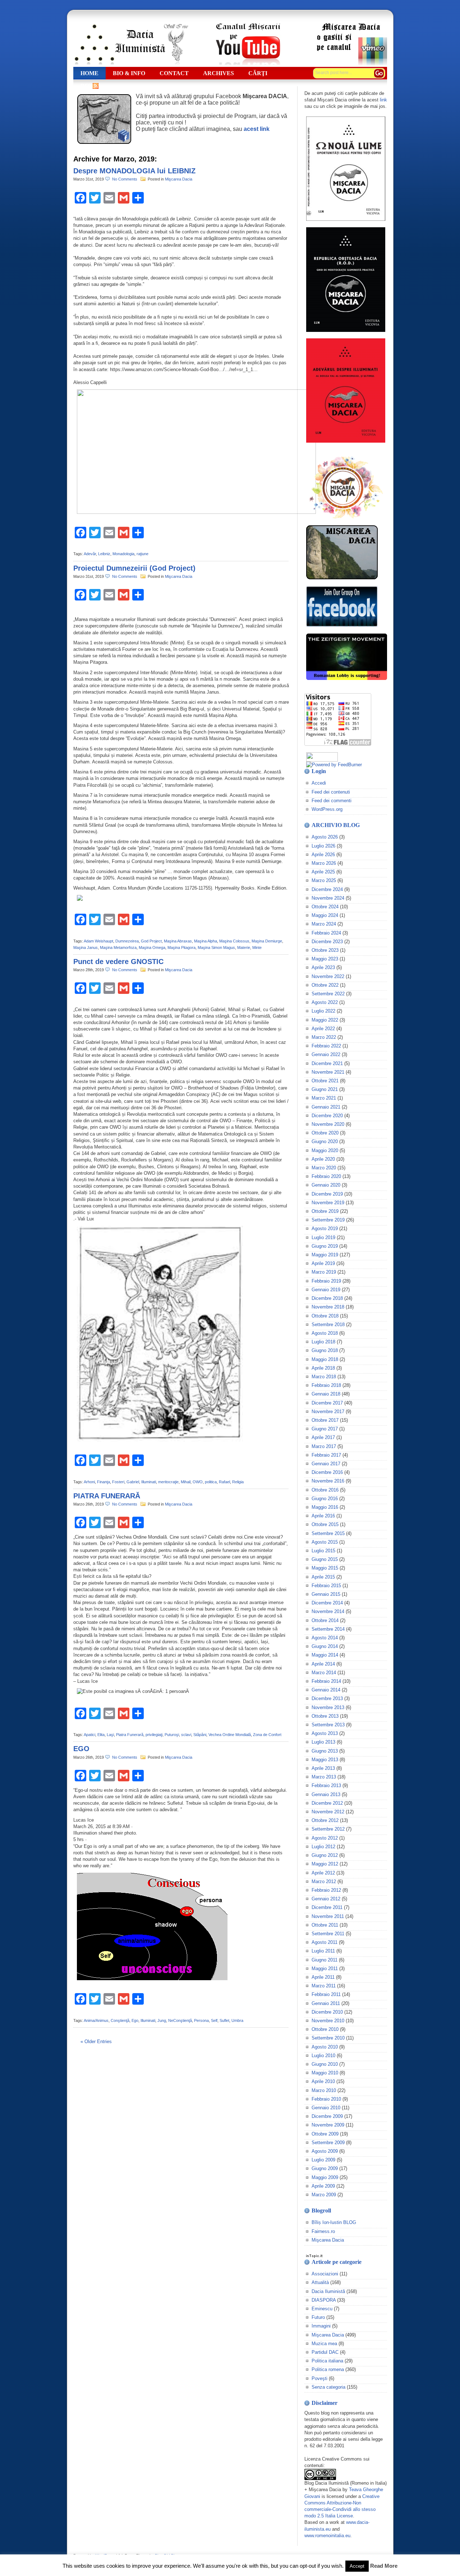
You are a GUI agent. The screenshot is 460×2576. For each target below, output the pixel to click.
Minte (257, 947)
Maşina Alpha (206, 941)
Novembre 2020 (328, 1124)
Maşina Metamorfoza (118, 947)
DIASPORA (324, 2300)
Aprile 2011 (323, 1977)
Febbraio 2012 (326, 1890)
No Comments (126, 179)
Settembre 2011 (328, 1934)
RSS (86, 86)
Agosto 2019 (325, 1228)
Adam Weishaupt (98, 941)
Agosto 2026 (325, 837)
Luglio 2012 (323, 1847)
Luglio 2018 (323, 1342)
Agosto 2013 (325, 1733)
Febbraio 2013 (326, 1785)
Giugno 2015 (325, 1559)
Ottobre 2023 (325, 950)
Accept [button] (357, 2566)
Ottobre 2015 (325, 1524)
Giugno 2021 (325, 1089)
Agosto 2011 (325, 1942)
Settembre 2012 (328, 1829)
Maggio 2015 (325, 1568)
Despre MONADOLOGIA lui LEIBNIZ (134, 171)
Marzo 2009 (324, 2195)
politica (211, 1482)
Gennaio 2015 (326, 1594)
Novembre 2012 (328, 1812)
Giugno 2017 (325, 1429)
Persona (201, 2020)
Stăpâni (200, 1735)
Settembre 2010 (328, 2038)
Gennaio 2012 (326, 1899)
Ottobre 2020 (325, 1133)
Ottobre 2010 (325, 2029)
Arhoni (89, 1482)
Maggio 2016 (325, 1507)
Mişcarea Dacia (179, 179)
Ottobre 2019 (325, 1211)
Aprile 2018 (323, 1368)
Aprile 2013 (323, 1768)
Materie (244, 947)
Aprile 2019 (323, 1263)
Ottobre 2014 (325, 1620)
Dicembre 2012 (327, 1803)
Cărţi (258, 73)
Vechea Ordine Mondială (230, 1735)
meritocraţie (168, 1482)
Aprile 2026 (323, 855)
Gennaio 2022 (326, 1054)
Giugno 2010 (325, 2064)
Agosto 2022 (325, 1002)
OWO (198, 1482)
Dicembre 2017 (327, 1403)
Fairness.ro (323, 2231)
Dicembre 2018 (327, 1298)
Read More (384, 2566)
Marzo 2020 (324, 1168)
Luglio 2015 (323, 1551)
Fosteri (118, 1482)
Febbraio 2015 (326, 1586)
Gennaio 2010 (326, 2108)
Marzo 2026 (324, 863)
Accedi (319, 783)
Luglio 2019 (323, 1237)
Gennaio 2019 (326, 1290)
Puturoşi (172, 1735)
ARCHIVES (218, 73)
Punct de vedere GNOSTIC (118, 962)
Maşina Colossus (234, 941)
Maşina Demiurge (267, 941)
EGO (81, 1749)
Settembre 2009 (328, 2143)
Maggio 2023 (325, 959)
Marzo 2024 (324, 924)
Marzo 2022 (324, 1037)
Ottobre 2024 (325, 907)
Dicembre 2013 (327, 1698)
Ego (135, 2020)
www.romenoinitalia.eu (327, 2536)
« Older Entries (96, 2041)
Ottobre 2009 (325, 2134)
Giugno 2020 (325, 1141)
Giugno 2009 (325, 2168)
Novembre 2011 (328, 1916)
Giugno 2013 (325, 1751)
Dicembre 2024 (327, 889)
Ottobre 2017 (325, 1420)
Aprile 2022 (323, 1029)
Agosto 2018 (325, 1333)
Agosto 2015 (325, 1542)
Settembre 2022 (328, 994)
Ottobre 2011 (325, 1925)
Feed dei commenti (332, 801)
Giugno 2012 (325, 1855)
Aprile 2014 (323, 1664)
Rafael (224, 1482)
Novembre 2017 (328, 1412)
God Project (151, 941)
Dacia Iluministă (131, 44)
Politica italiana (327, 2361)
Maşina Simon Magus (216, 947)
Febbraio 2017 (326, 1455)
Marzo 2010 (324, 2090)
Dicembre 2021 (327, 1063)
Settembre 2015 (328, 1533)
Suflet (224, 2020)
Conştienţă (120, 2020)
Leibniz (104, 554)
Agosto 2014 (325, 1638)
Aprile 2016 (323, 1516)
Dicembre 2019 (327, 1194)
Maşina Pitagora (181, 947)
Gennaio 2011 (326, 2003)
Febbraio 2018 (326, 1385)
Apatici (89, 1735)
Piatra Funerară (130, 1735)
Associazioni (325, 2274)
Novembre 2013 (328, 1707)
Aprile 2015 (323, 1577)
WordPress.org (327, 809)
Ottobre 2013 (325, 1716)
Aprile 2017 (323, 1437)
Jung (162, 2020)
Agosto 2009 (325, 2151)
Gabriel (133, 1482)
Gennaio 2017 (326, 1464)
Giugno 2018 (325, 1350)
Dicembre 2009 (327, 2116)
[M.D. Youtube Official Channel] (248, 64)
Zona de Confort (267, 1735)
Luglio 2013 (323, 1742)
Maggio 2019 (325, 1255)
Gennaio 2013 (326, 1794)
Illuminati (149, 1482)
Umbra (237, 2020)
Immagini (321, 2326)
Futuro (318, 2317)
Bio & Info (129, 73)
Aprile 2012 (323, 1873)
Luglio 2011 (323, 1951)
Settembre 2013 (328, 1725)
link (383, 100)
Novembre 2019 (328, 1203)
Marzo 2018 (324, 1377)
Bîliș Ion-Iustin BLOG (334, 2222)
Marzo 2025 (324, 880)
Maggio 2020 (325, 1150)
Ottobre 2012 (325, 1820)
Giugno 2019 (325, 1246)
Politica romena (328, 2369)
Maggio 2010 (325, 2073)
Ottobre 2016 (325, 1490)
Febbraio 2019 (326, 1281)
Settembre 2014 (328, 1629)
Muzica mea (324, 2344)
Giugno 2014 (325, 1646)
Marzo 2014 (324, 1673)
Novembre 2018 (328, 1307)
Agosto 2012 (325, 1838)
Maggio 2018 (325, 1359)
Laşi (110, 1735)
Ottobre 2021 (325, 1081)
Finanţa (103, 1482)
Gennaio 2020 (326, 1185)
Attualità (320, 2282)
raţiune (142, 554)
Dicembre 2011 (327, 1907)
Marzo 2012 (324, 1881)
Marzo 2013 (324, 1777)
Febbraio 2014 (326, 1681)
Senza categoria (328, 2387)
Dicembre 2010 (327, 2012)
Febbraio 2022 (326, 1046)
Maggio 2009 (325, 2177)
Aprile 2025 (323, 872)
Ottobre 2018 (325, 1316)
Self (214, 2020)
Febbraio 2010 (326, 2099)
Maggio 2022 (325, 1020)
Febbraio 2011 (326, 1994)
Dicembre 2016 (327, 1472)
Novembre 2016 (328, 1481)
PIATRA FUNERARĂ (107, 1496)
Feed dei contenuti (331, 792)
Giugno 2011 (325, 1960)
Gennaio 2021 (326, 1107)
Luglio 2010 (323, 2056)
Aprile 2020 (323, 1159)
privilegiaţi (154, 1735)
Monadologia (123, 554)
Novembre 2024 (328, 898)
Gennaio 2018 (326, 1394)
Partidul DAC (325, 2352)
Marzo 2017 (324, 1446)
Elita (101, 1735)
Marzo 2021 (324, 1098)
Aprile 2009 (323, 2186)
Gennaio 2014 (326, 1690)
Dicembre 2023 (327, 942)
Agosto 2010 (325, 2047)
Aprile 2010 (323, 2081)
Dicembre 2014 (327, 1603)
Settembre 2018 (328, 1324)
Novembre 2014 (328, 1611)
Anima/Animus (96, 2020)
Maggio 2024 (325, 915)
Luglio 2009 (323, 2160)
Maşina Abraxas (178, 941)
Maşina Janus (86, 947)
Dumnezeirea (127, 941)
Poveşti (319, 2378)
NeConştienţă (180, 2020)
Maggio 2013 (325, 1760)
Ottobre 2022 (325, 985)
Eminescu (322, 2309)
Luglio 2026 (323, 846)
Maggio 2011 (325, 1968)
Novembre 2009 (328, 2125)
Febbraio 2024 (326, 933)
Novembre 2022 (328, 976)
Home (89, 73)
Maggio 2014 (325, 1655)
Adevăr (90, 554)
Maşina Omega (152, 947)
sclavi (186, 1735)
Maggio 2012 (325, 1864)
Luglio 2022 (323, 1011)
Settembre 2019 (328, 1220)
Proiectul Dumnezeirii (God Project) (134, 568)
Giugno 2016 (325, 1499)
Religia (238, 1482)
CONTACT (174, 73)
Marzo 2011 (324, 1986)
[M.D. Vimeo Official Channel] (351, 64)
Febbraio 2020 (326, 1176)
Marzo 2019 (324, 1272)
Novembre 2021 (328, 1072)
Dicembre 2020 (327, 1116)
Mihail (186, 1482)
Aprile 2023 (323, 967)
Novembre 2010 (328, 2021)
